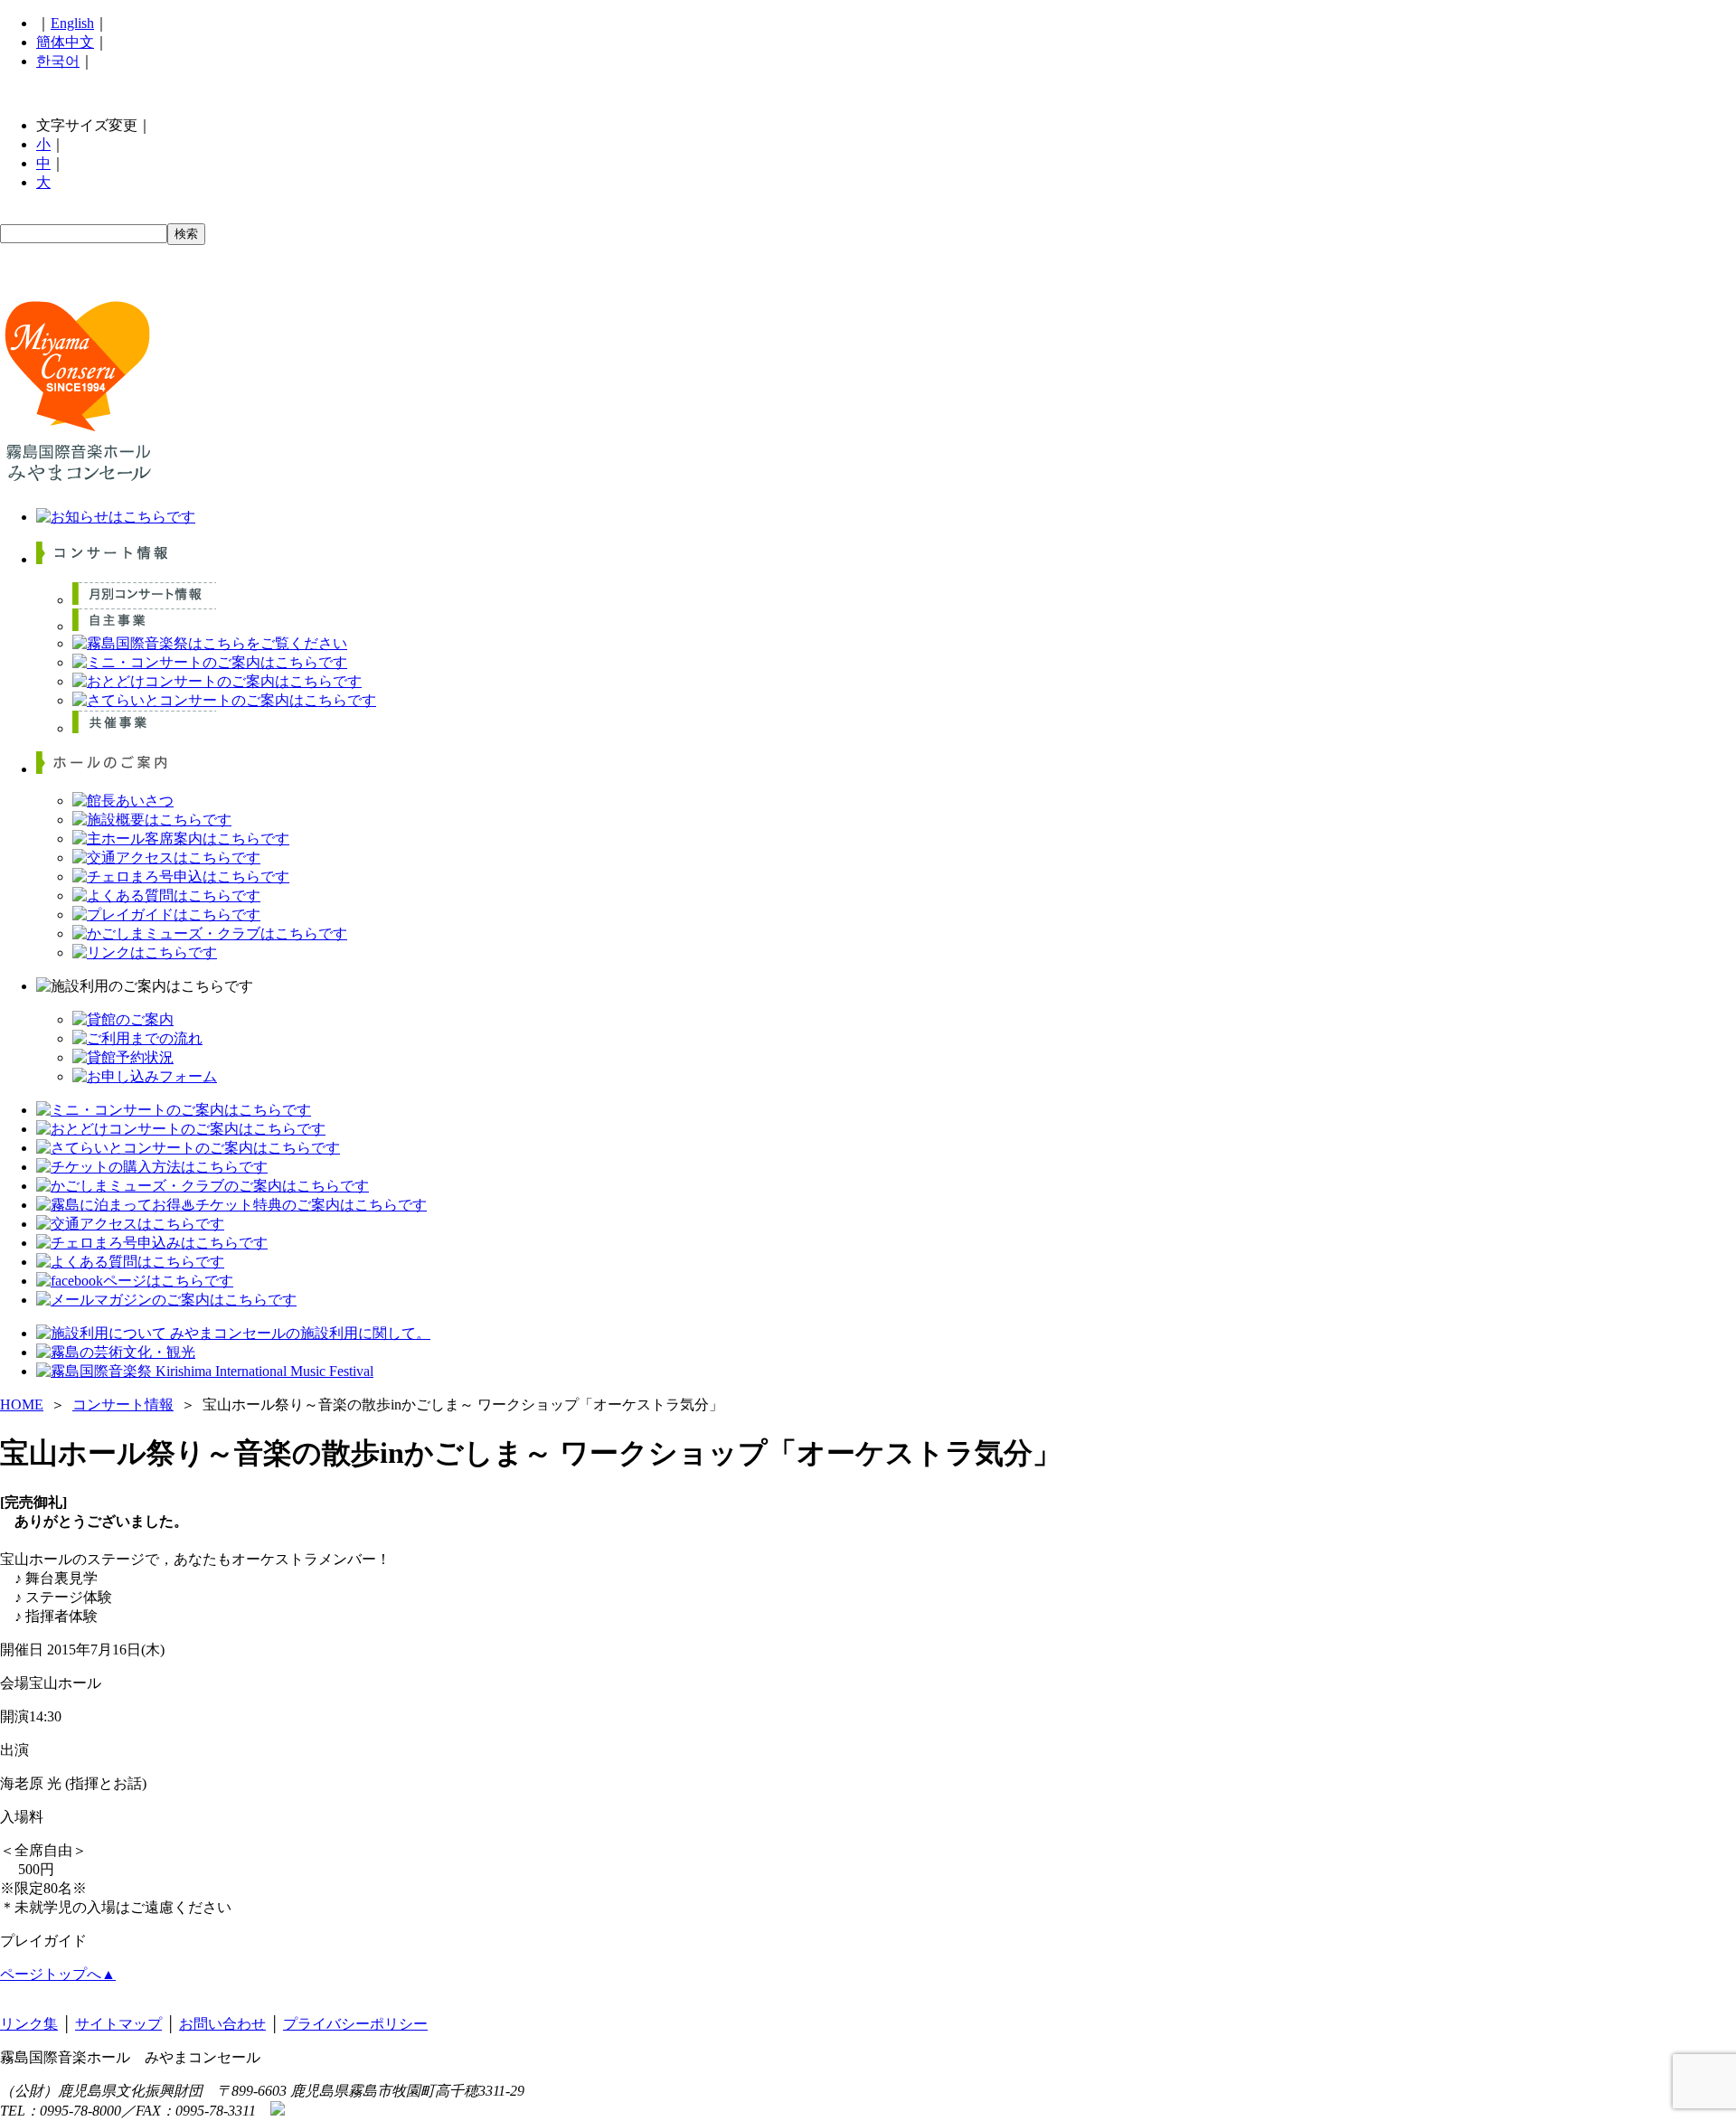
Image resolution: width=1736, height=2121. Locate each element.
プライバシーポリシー (355, 2024)
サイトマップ (118, 2024)
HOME (22, 1405)
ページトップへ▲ (58, 1974)
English (72, 23)
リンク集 (29, 2024)
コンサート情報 (123, 1405)
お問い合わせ (222, 2024)
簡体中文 (65, 42)
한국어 (58, 61)
